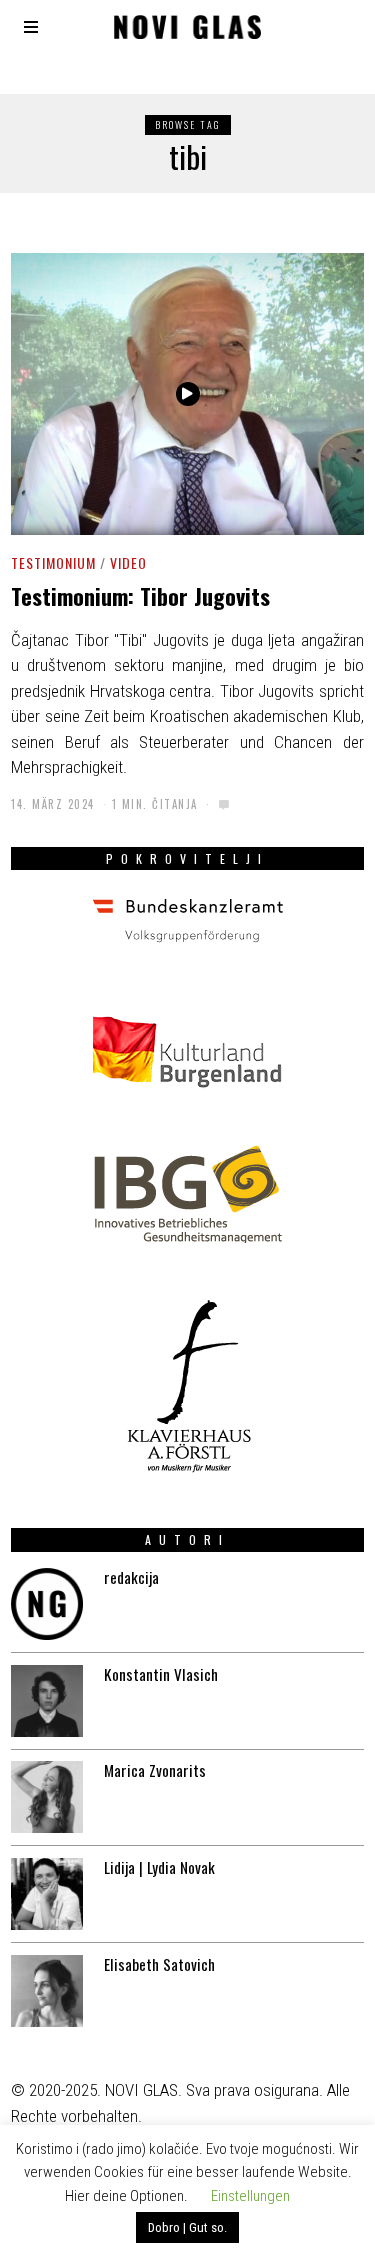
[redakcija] (47, 1604)
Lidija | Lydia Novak (159, 1867)
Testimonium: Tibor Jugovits (140, 596)
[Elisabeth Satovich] (47, 1991)
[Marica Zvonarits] (47, 1797)
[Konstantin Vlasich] (47, 1701)
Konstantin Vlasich (161, 1674)
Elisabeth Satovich (159, 1964)
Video (128, 562)
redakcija (131, 1577)
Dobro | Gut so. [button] (187, 2227)
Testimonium (53, 562)
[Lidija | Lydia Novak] (47, 1894)
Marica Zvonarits (155, 1770)
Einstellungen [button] (250, 2196)
